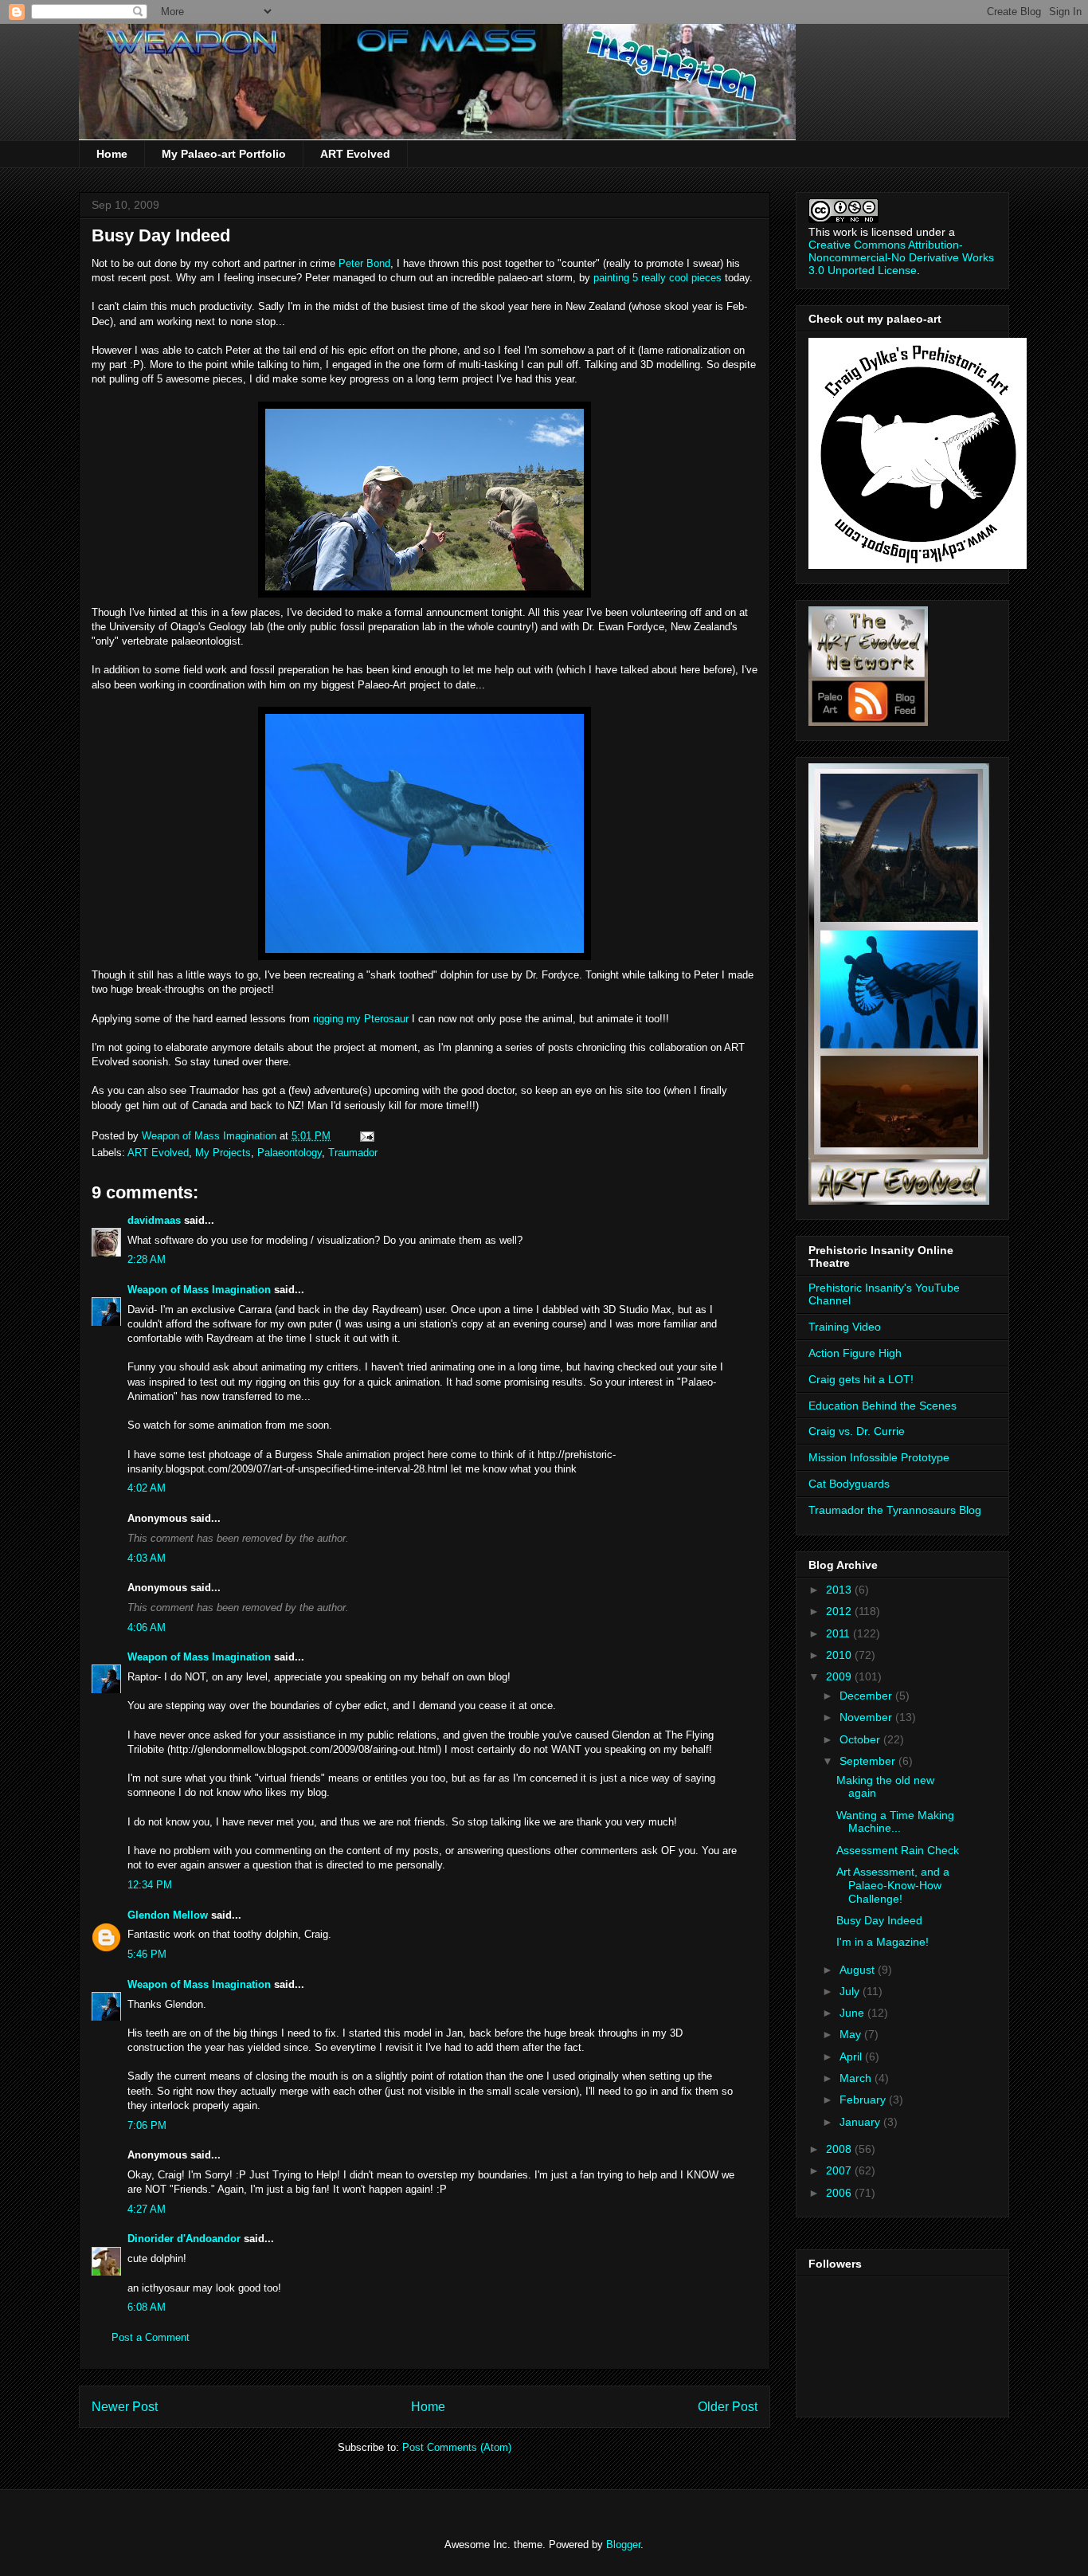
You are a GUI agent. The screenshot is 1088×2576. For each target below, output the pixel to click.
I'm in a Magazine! (883, 1942)
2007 (840, 2170)
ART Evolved (355, 154)
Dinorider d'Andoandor (184, 2239)
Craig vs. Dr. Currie (857, 1431)
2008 (840, 2149)
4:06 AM (147, 1627)
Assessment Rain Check (898, 1850)
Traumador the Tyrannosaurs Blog (895, 1510)
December (867, 1696)
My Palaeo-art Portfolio (224, 154)
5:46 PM (147, 1954)
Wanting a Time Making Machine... (895, 1822)
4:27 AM (147, 2209)
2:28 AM (147, 1259)
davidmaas (154, 1220)
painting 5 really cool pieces (657, 278)
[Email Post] (366, 1136)
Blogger (623, 2545)
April (852, 2056)
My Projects (223, 1153)
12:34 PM (150, 1885)
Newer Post (125, 2407)
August (859, 1970)
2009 (840, 1676)
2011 (839, 1633)
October (861, 1739)
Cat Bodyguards (849, 1484)
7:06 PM (147, 2125)
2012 (840, 1611)
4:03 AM (147, 1558)
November (867, 1717)
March (857, 2078)
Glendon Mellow (168, 1915)
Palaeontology (290, 1153)
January (861, 2122)
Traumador (353, 1153)
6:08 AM (147, 2307)
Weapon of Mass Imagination (199, 1290)
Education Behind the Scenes (883, 1406)
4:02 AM (147, 1488)
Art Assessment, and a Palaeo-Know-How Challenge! (893, 1885)
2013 (840, 1590)
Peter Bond (364, 263)
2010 (840, 1655)
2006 (840, 2193)
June (853, 2013)
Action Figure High (855, 1353)
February (864, 2100)
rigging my (361, 1019)
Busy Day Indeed (879, 1920)
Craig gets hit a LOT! (861, 1379)
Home (112, 154)
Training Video (845, 1327)
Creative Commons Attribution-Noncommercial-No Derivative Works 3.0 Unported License (901, 257)
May (852, 2034)
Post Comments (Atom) (457, 2447)
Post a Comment (151, 2337)
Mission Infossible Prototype (879, 1457)
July (851, 1991)
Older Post (728, 2407)
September (869, 1761)
